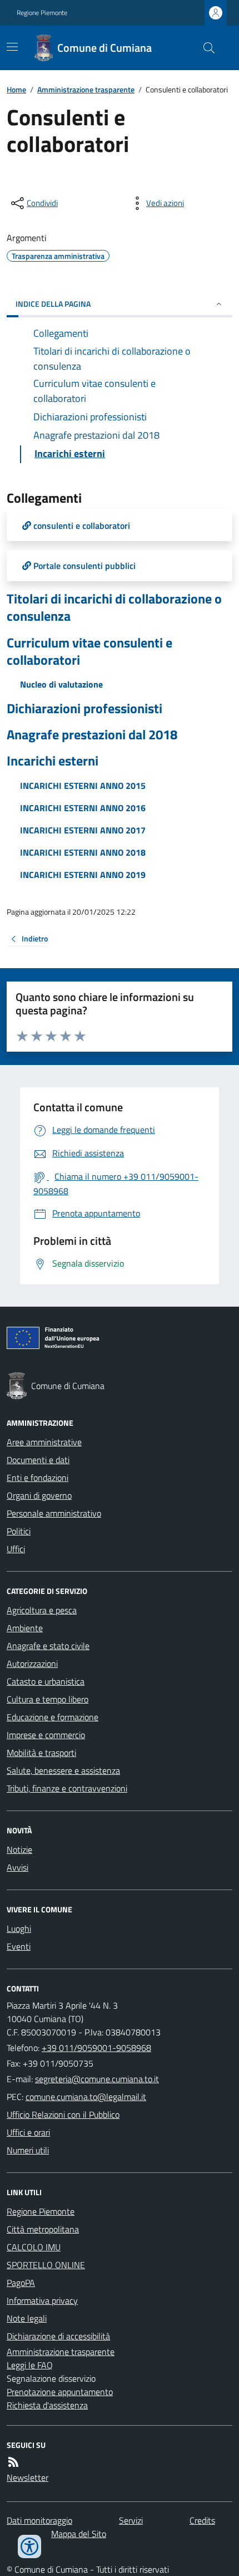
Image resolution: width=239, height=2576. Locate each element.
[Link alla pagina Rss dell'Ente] (13, 2462)
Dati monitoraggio (39, 2520)
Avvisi (18, 1867)
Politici (19, 1531)
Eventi (19, 1946)
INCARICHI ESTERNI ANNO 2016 (83, 808)
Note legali (27, 2318)
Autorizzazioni (32, 1664)
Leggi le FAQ (30, 2365)
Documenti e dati (38, 1460)
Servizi (131, 2520)
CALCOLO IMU (34, 2247)
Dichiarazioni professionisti (84, 708)
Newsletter (28, 2477)
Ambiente (25, 1628)
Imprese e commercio (46, 1735)
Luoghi (19, 1929)
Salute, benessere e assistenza (63, 1770)
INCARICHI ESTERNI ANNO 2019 (83, 875)
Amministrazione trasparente (86, 89)
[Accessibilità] (29, 2546)
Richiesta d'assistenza (47, 2405)
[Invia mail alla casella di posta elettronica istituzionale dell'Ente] (97, 2079)
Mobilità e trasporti (41, 1753)
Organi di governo (39, 1495)
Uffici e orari (28, 2132)
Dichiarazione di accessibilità (58, 2336)
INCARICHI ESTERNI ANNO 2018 (83, 852)
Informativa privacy (42, 2300)
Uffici (16, 1549)
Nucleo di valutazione (61, 684)
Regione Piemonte (42, 13)
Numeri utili (28, 2150)
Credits (202, 2520)
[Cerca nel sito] (205, 48)
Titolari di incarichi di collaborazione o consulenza (114, 607)
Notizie (19, 1849)
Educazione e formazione (53, 1717)
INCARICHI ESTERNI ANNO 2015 (83, 786)
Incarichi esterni (53, 761)
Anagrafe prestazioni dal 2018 (92, 735)
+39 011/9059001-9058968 (96, 2048)
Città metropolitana (43, 2229)
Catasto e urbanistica (46, 1681)
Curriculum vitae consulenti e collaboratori (89, 651)
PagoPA (21, 2283)
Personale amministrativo (54, 1513)
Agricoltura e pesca (42, 1610)
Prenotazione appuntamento (60, 2392)
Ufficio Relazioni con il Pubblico (63, 2114)
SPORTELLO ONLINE (46, 2265)
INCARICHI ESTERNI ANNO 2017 (83, 830)
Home (16, 89)
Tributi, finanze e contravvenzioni (67, 1788)
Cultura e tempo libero (48, 1699)
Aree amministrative (44, 1442)
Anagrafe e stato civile (48, 1646)
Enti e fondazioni (38, 1478)
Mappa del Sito (79, 2534)
